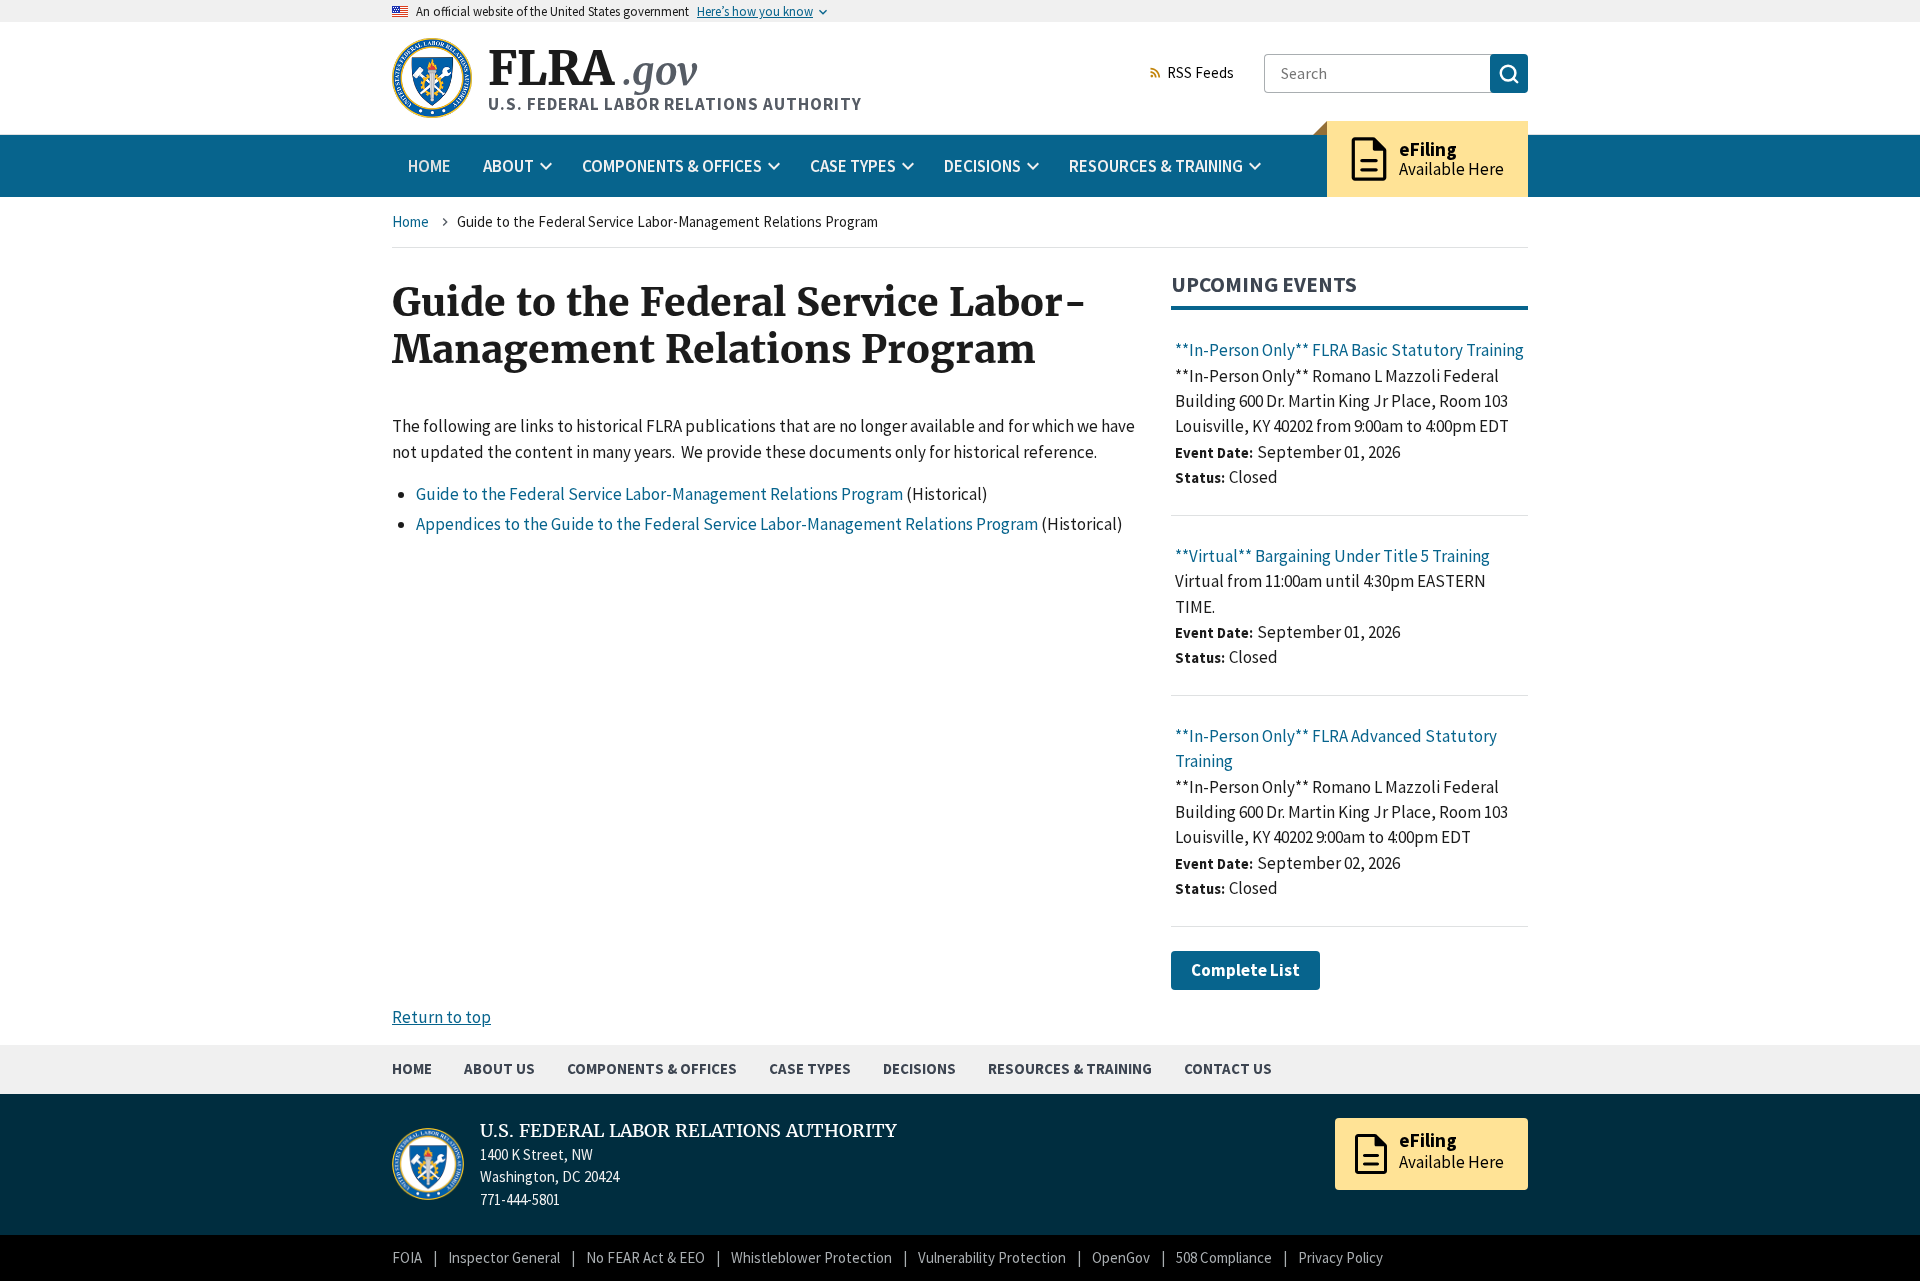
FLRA (592, 68)
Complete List (1245, 970)
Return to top (441, 1017)
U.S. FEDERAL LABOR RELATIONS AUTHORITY (688, 1131)
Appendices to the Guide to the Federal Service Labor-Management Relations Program (727, 524)
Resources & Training (1070, 1068)
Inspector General (504, 1257)
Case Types (810, 1068)
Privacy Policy (1340, 1257)
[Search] (1509, 73)
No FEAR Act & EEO (645, 1257)
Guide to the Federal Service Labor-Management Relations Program (659, 494)
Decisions (919, 1068)
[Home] (432, 78)
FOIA (407, 1257)
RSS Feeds (1200, 74)
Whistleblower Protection (811, 1257)
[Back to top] (1870, 1231)
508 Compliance (1224, 1257)
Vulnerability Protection (992, 1257)
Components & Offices (652, 1068)
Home (429, 166)
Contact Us (1228, 1068)
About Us (499, 1068)
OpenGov (1121, 1257)
